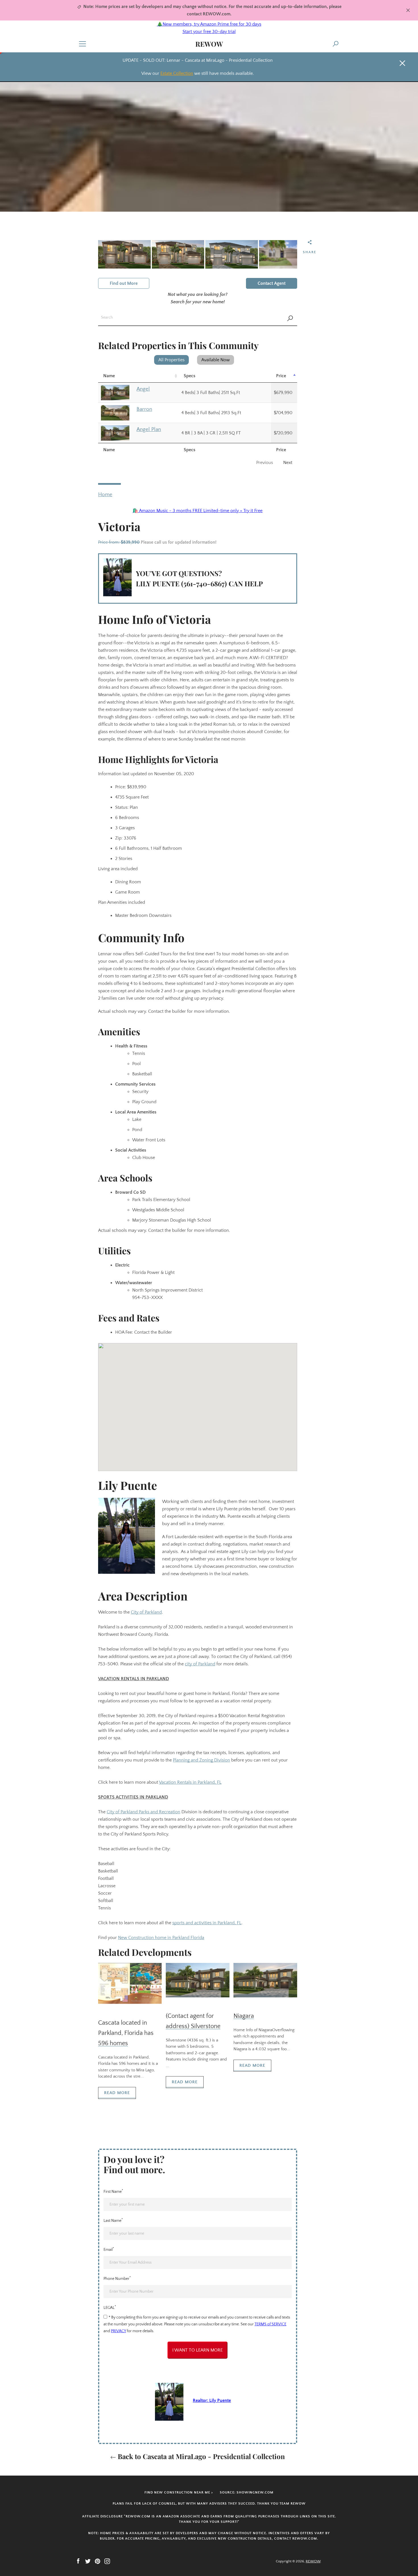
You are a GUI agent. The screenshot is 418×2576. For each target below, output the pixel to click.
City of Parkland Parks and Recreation (143, 1812)
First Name (113, 2191)
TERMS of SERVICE (270, 2324)
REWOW (209, 44)
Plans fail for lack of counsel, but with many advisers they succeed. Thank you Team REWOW (209, 2504)
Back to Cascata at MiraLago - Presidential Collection (200, 2456)
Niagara (244, 2016)
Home (105, 495)
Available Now (216, 360)
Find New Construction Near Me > (179, 2493)
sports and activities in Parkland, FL (207, 1923)
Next (288, 463)
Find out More (124, 283)
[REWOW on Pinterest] (98, 2561)
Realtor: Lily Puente (212, 2400)
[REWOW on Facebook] (78, 2561)
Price (281, 376)
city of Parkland (200, 1664)
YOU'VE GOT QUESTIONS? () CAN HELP (199, 578)
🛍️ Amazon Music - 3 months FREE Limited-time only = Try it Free (197, 511)
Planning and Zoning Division (201, 1760)
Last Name (113, 2220)
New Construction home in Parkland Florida (161, 1938)
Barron (144, 409)
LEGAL (110, 2307)
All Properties (171, 360)
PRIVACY (118, 2331)
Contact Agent (272, 283)
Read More (117, 2093)
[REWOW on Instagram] (107, 2561)
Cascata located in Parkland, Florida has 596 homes (126, 2033)
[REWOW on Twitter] (88, 2561)
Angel (143, 389)
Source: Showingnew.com (247, 2493)
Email (109, 2249)
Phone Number (117, 2278)
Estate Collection (177, 73)
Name (109, 376)
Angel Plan (149, 429)
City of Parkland (146, 1612)
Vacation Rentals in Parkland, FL (190, 1782)
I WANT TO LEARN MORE (197, 2350)
